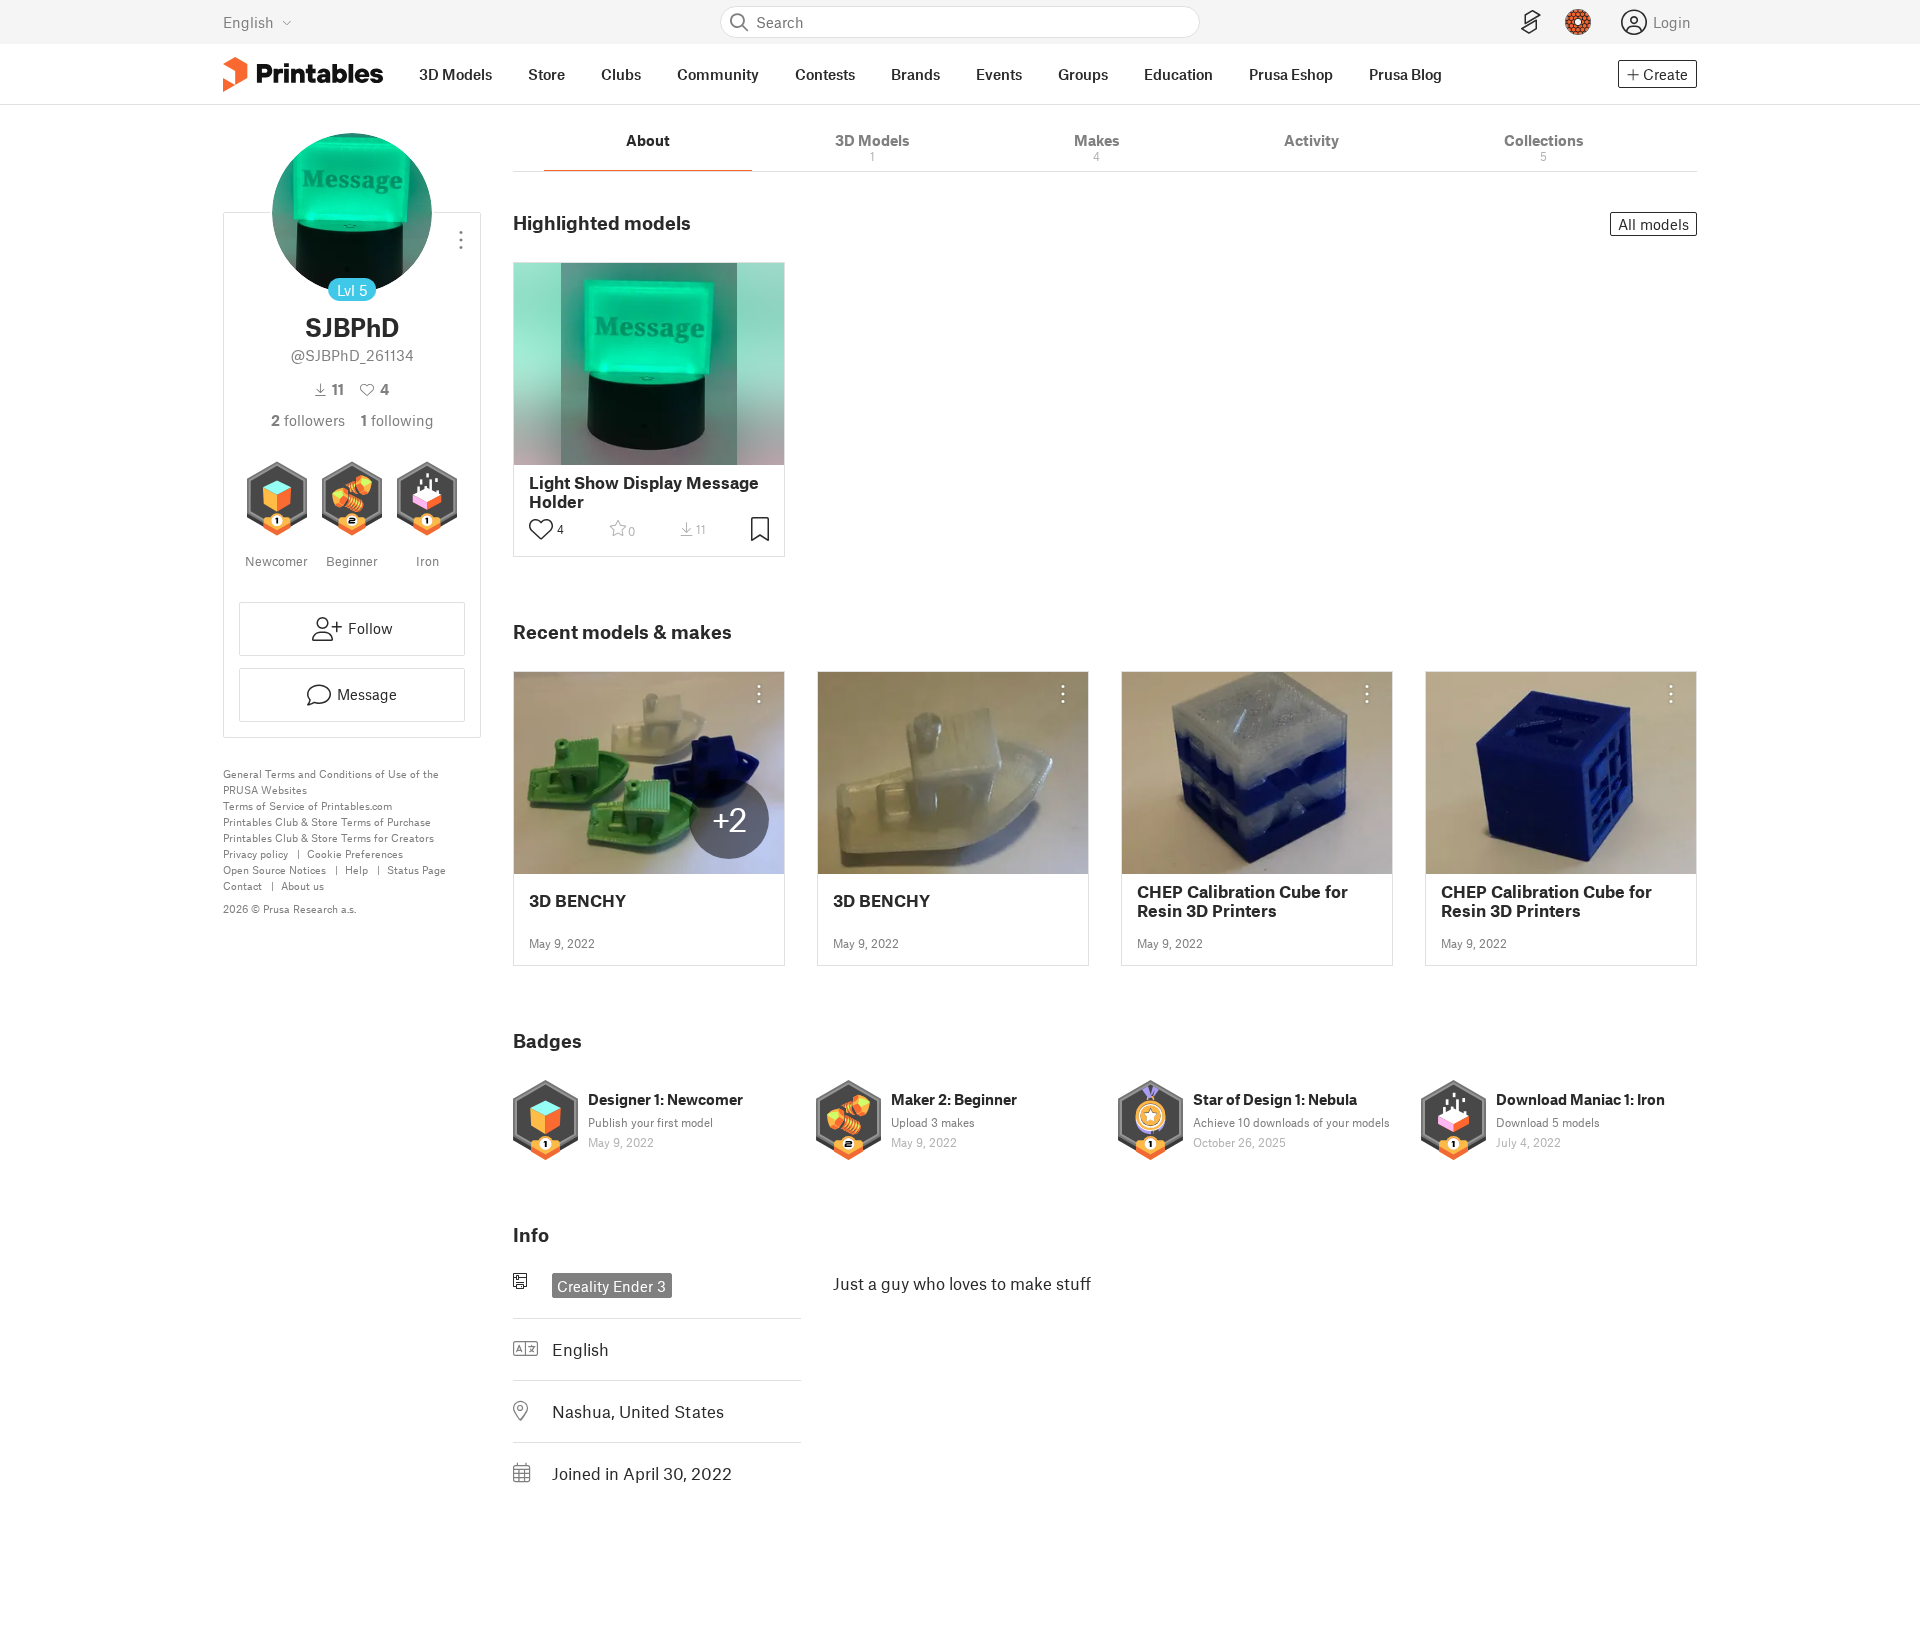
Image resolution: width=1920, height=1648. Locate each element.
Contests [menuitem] (825, 74)
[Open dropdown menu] (461, 232)
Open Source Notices (274, 869)
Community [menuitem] (718, 74)
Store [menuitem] (546, 74)
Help (356, 869)
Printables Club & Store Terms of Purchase (327, 821)
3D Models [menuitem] (455, 74)
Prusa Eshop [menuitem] (1291, 74)
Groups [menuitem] (1083, 74)
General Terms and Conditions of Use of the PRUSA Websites (331, 781)
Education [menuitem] (1178, 74)
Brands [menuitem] (915, 74)
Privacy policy (255, 853)
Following (397, 420)
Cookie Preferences (355, 853)
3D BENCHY (577, 900)
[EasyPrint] (1531, 22)
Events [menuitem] (999, 74)
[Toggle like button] (541, 529)
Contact (242, 885)
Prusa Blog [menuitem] (1405, 74)
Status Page (416, 869)
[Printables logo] (303, 74)
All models (1653, 224)
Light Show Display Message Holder (644, 492)
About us (302, 885)
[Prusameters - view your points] (1578, 22)
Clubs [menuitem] (621, 74)
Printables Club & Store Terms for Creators (328, 837)
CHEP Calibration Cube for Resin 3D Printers (1242, 901)
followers (308, 420)
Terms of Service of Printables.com (307, 805)
